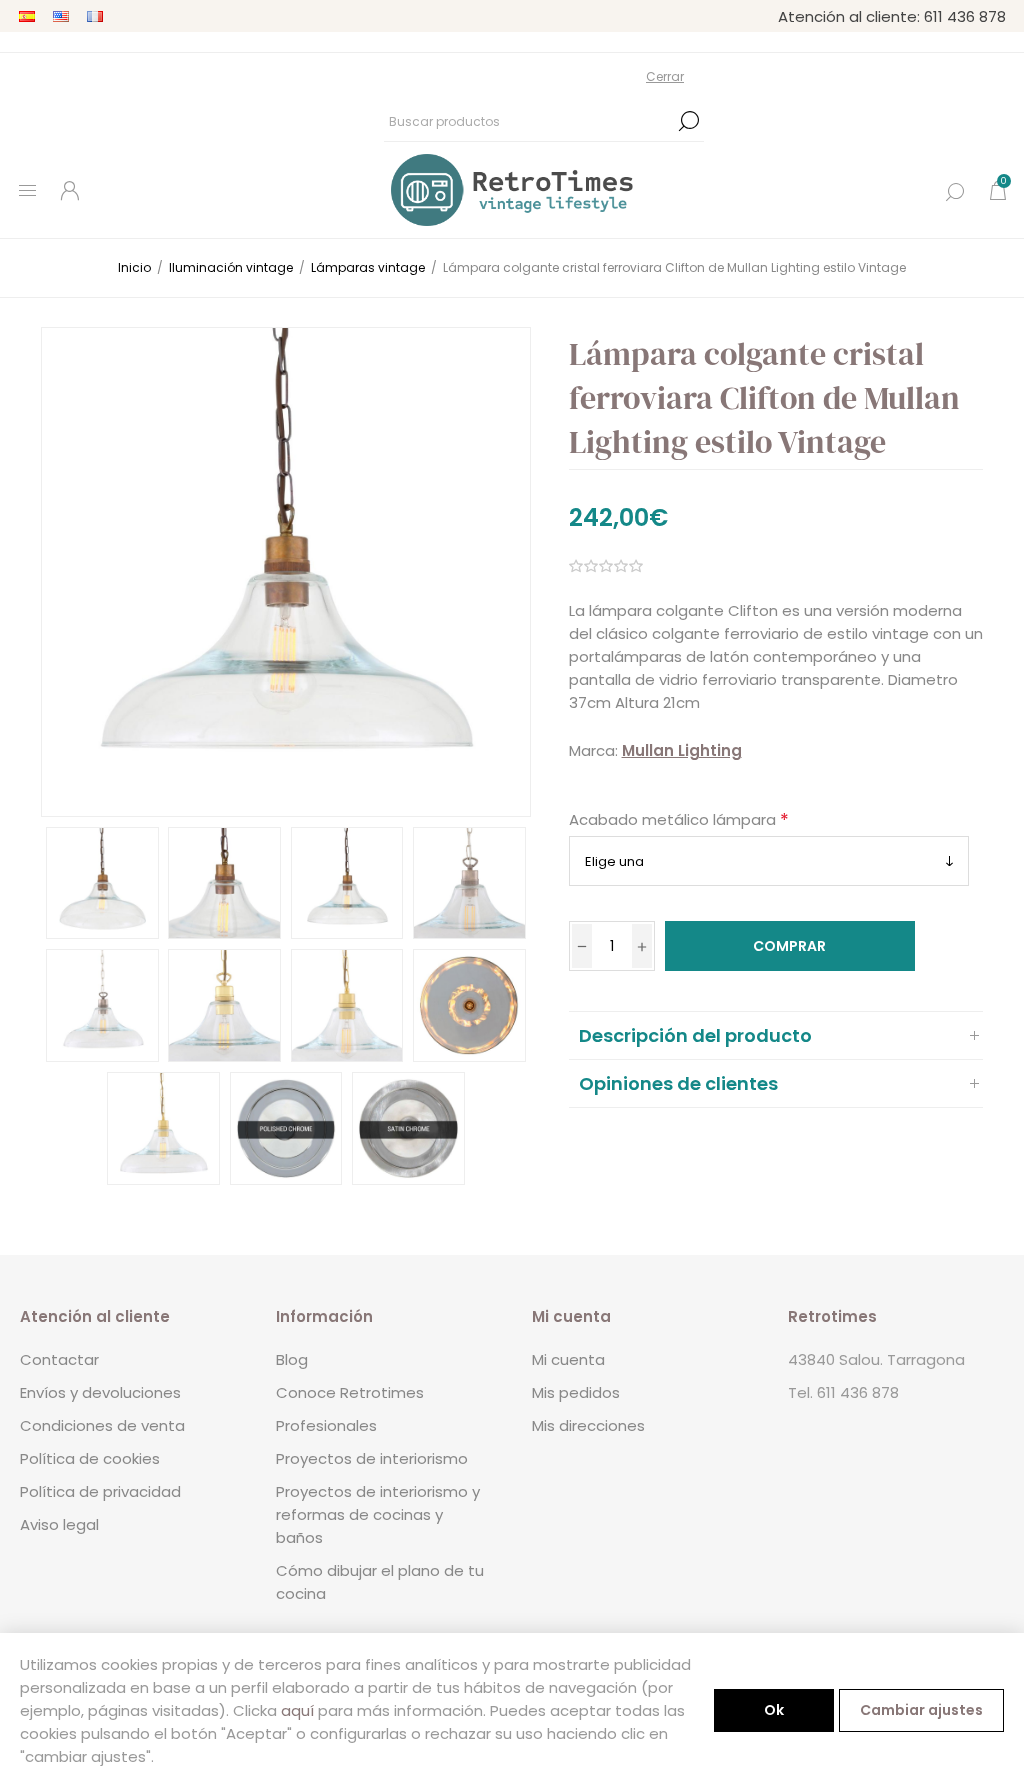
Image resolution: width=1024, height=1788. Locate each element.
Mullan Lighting (682, 750)
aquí (297, 1710)
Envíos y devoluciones (100, 1392)
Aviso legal (59, 1524)
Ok (774, 1710)
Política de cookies (90, 1458)
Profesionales (326, 1425)
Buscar (689, 121)
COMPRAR (789, 946)
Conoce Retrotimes (350, 1392)
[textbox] (529, 121)
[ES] (27, 16)
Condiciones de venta (102, 1425)
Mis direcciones (588, 1425)
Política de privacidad (100, 1491)
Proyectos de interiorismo (372, 1458)
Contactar (59, 1359)
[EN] (61, 16)
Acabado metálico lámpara (674, 819)
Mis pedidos (576, 1392)
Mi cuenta (568, 1359)
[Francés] (95, 16)
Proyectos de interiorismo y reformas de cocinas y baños (378, 1514)
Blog (292, 1359)
